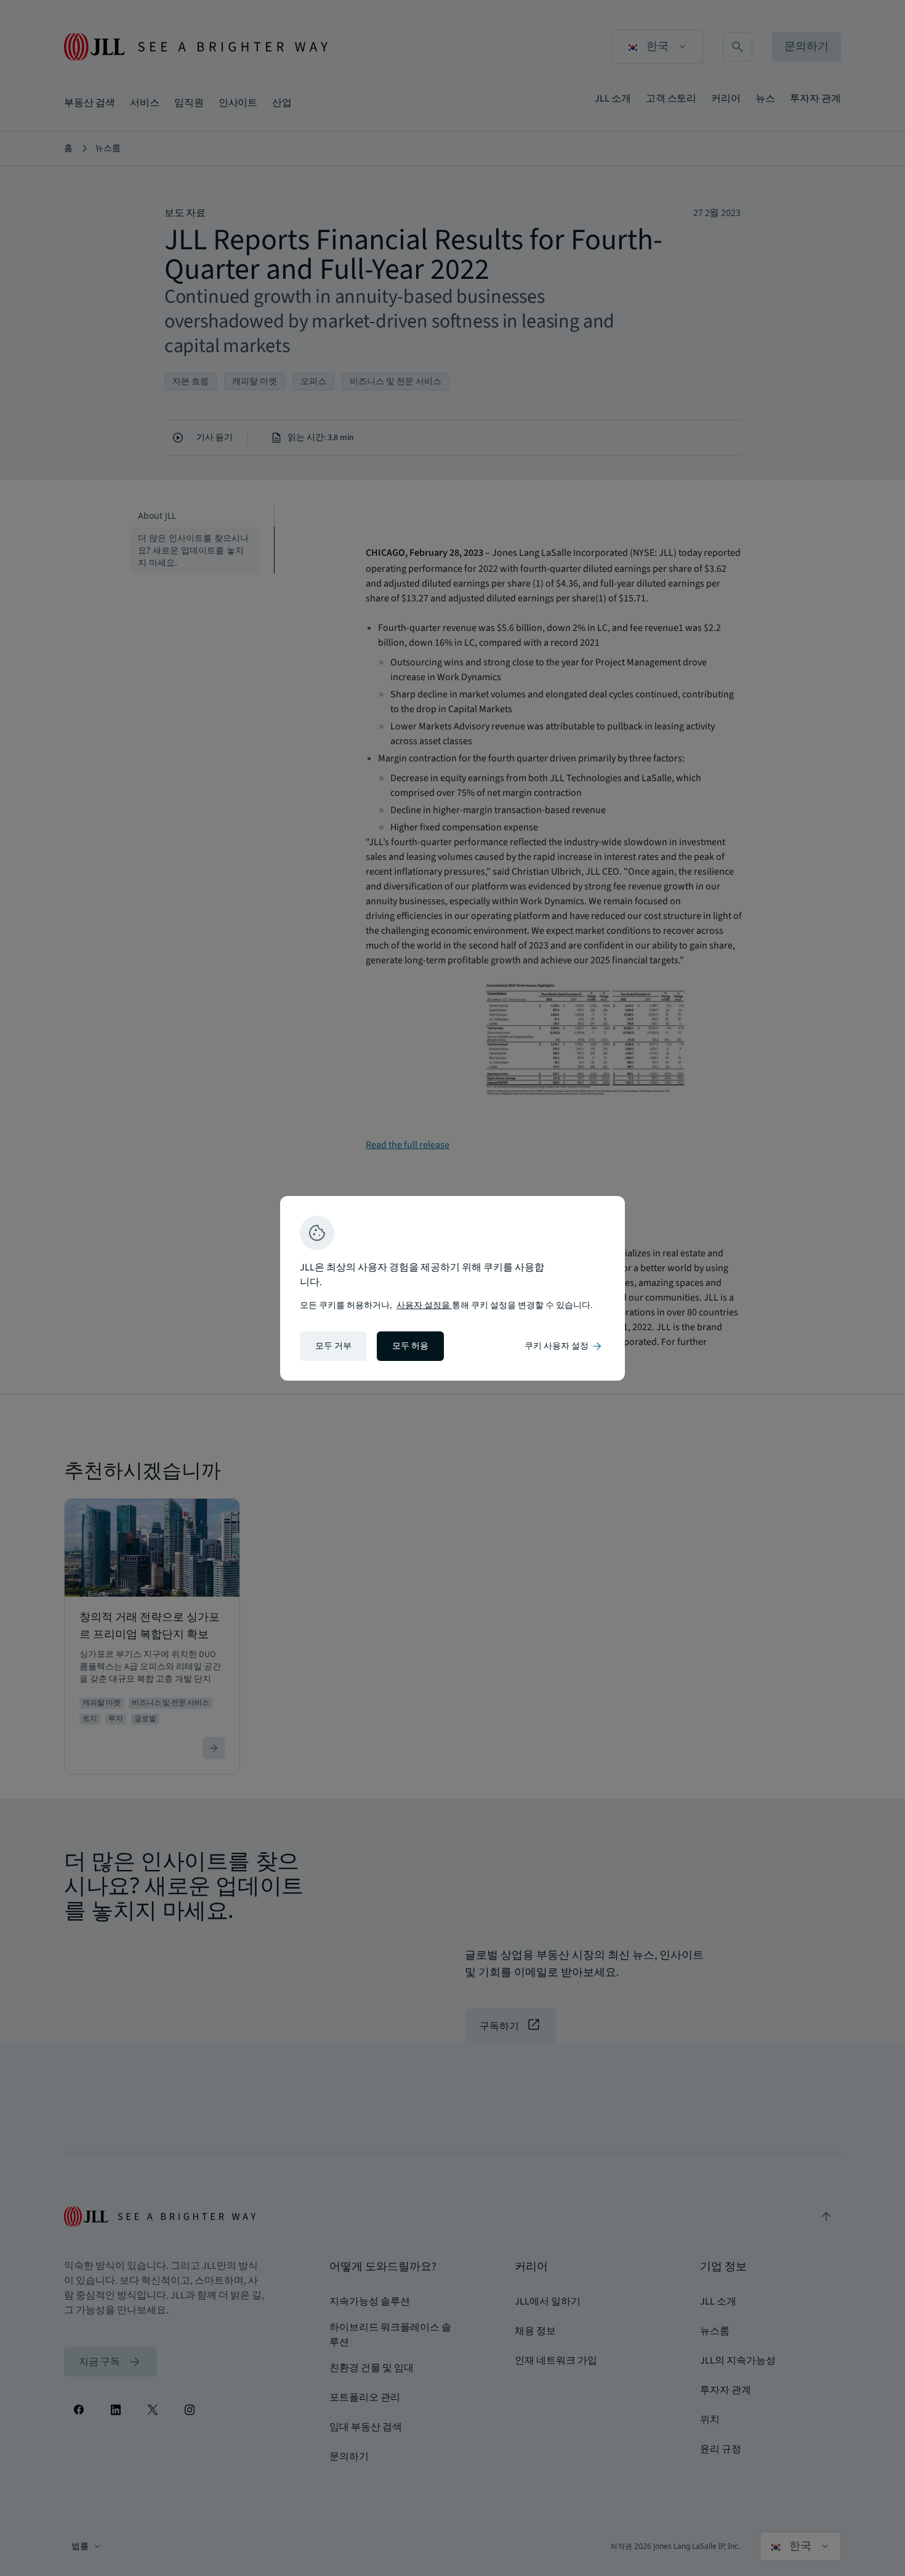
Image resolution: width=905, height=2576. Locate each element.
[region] (452, 1288)
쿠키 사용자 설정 (564, 1346)
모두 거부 (333, 1346)
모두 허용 (410, 1346)
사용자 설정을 (424, 1306)
